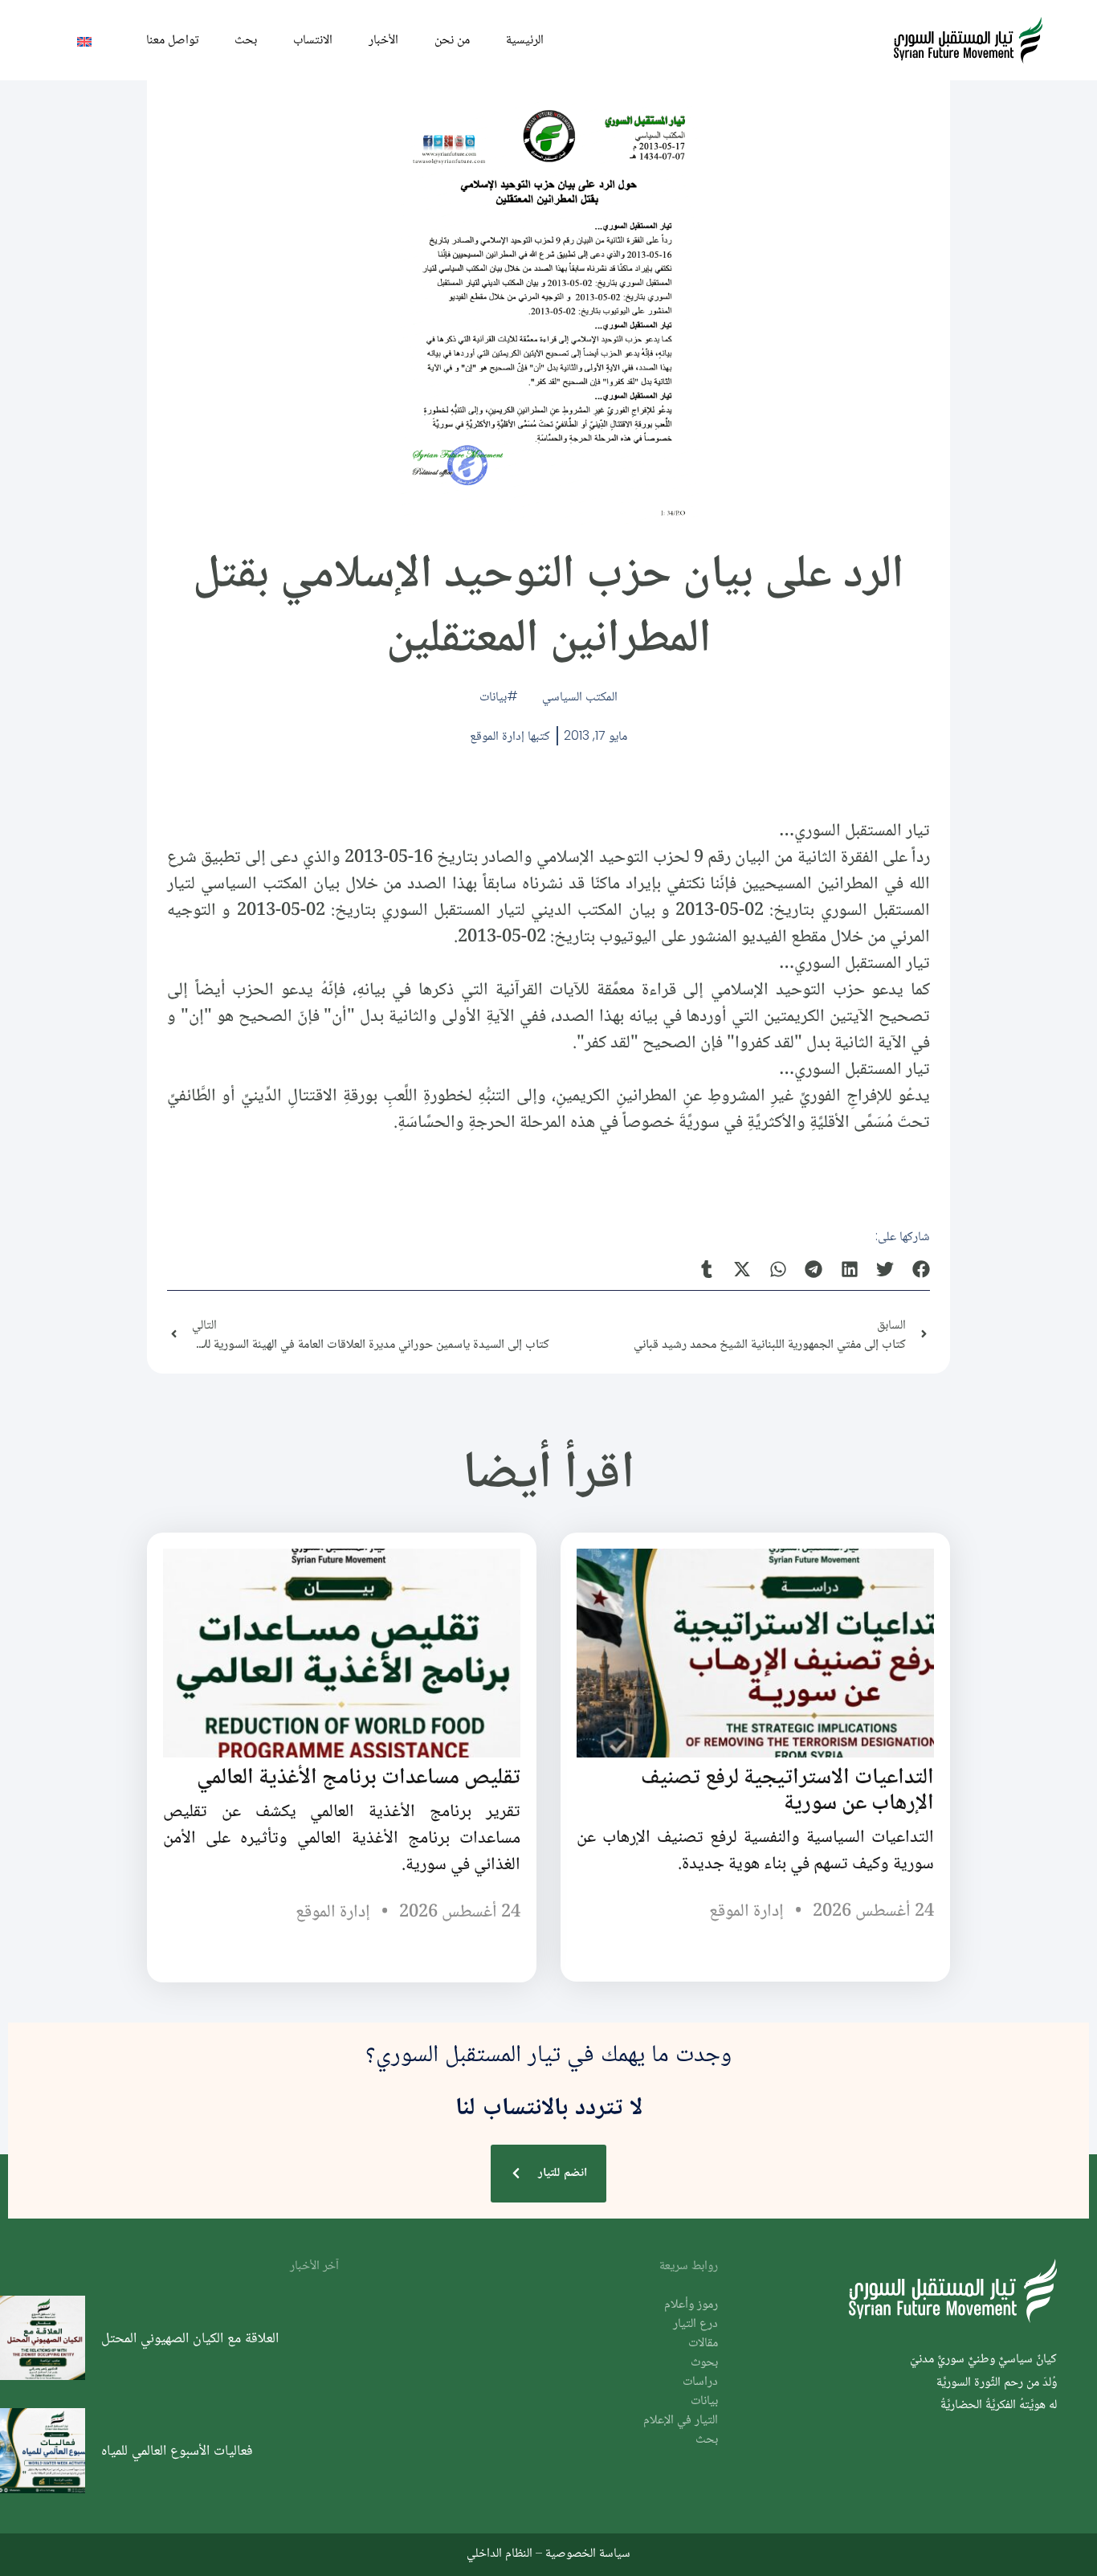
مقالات (703, 2343)
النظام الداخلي (500, 2552)
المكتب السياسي (580, 696)
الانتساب (313, 39)
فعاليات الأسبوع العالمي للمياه (177, 2450)
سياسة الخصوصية (588, 2552)
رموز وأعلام (691, 2305)
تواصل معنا (172, 39)
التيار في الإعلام (681, 2421)
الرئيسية (525, 39)
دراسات (700, 2382)
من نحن (452, 39)
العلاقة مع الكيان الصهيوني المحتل (190, 2337)
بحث (246, 39)
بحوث (704, 2363)
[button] (922, 1269)
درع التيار (695, 2324)
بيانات (493, 696)
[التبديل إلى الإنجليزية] (84, 41)
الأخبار (383, 39)
